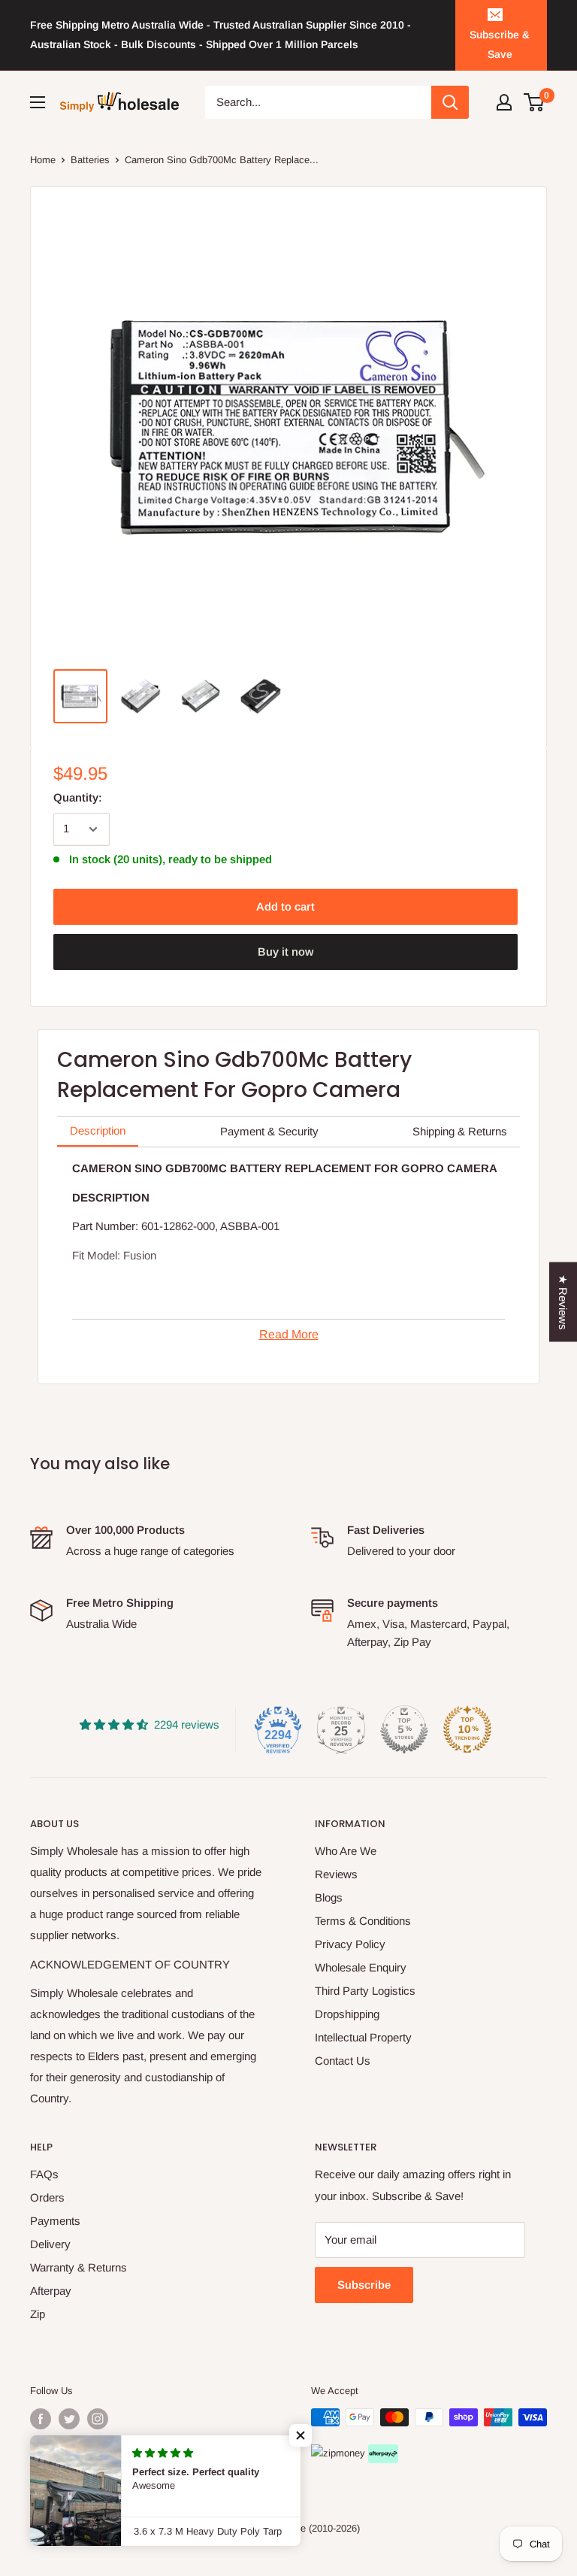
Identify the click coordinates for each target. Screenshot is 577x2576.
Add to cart (285, 906)
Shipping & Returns (460, 1131)
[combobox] (319, 102)
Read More (289, 1334)
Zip (38, 2314)
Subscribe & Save (500, 44)
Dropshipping (347, 2014)
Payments (55, 2221)
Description (98, 1130)
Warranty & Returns (79, 2267)
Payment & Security (269, 1131)
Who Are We (346, 1851)
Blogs (329, 1897)
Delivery (50, 2244)
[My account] (504, 102)
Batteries (90, 160)
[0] (535, 102)
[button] (301, 2435)
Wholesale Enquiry (361, 1967)
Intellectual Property (363, 2037)
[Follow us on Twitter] (69, 2419)
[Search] (450, 102)
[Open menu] (38, 102)
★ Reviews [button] (563, 1302)
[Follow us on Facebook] (41, 2419)
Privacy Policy (350, 1944)
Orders (47, 2197)
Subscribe (364, 2285)
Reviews (336, 1874)
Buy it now (285, 952)
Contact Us (343, 2061)
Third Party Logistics (365, 1991)
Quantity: (78, 797)
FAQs (44, 2174)
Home (43, 160)
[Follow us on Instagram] (98, 2419)
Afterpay (51, 2291)
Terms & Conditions (363, 1921)
